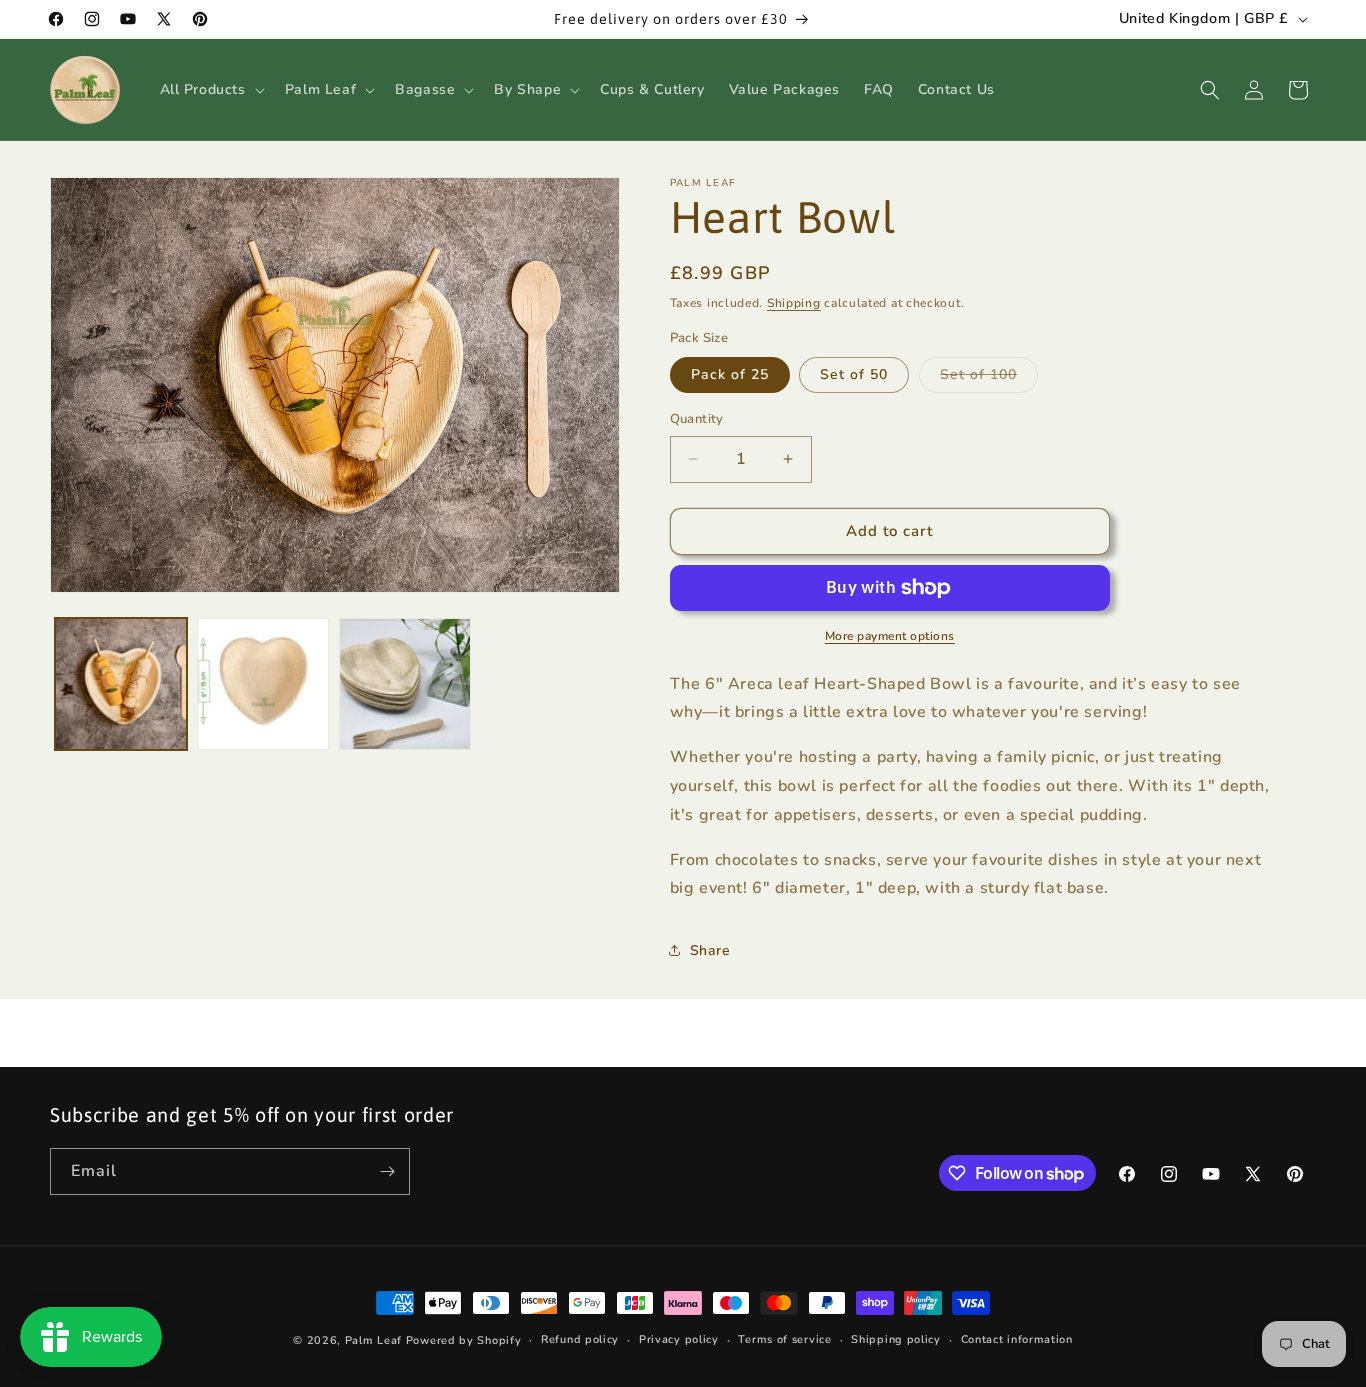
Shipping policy (896, 1339)
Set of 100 (989, 378)
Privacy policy (679, 1339)
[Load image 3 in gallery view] (405, 684)
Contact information (1017, 1339)
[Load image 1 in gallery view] (121, 684)
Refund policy (580, 1339)
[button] (210, 90)
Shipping (794, 303)
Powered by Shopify (464, 1340)
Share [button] (710, 950)
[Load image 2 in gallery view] (263, 684)
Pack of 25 (730, 374)
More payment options (890, 636)
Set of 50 (854, 374)
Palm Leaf (373, 1340)
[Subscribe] (387, 1171)
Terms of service (784, 1339)
